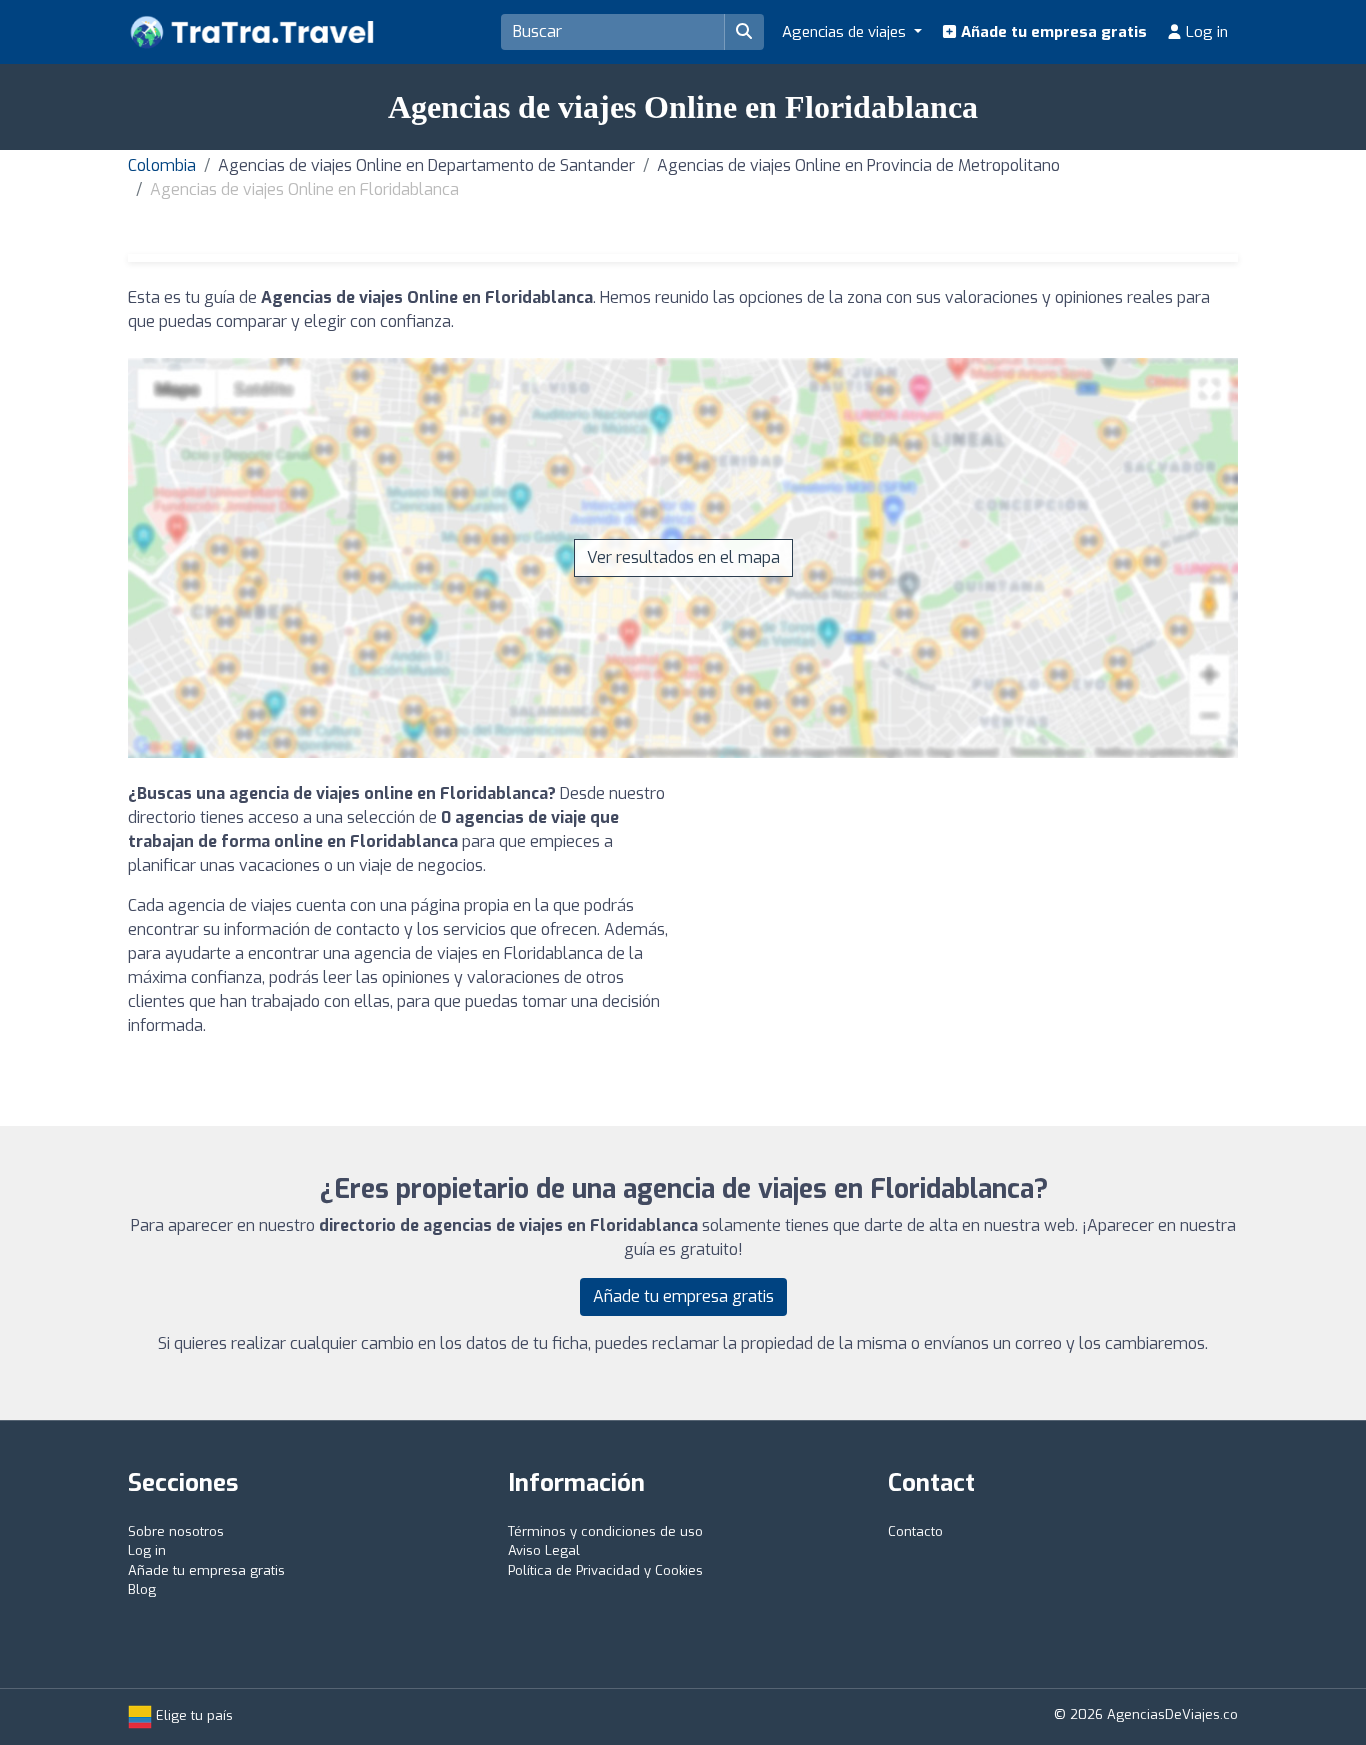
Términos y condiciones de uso (605, 1531)
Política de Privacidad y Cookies (605, 1570)
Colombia (162, 165)
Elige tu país (192, 1715)
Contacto (915, 1531)
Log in (1205, 32)
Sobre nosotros (176, 1531)
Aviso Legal (544, 1550)
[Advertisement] (968, 922)
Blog (142, 1589)
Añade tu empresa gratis (1052, 32)
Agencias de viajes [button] (846, 32)
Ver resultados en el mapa (683, 557)
